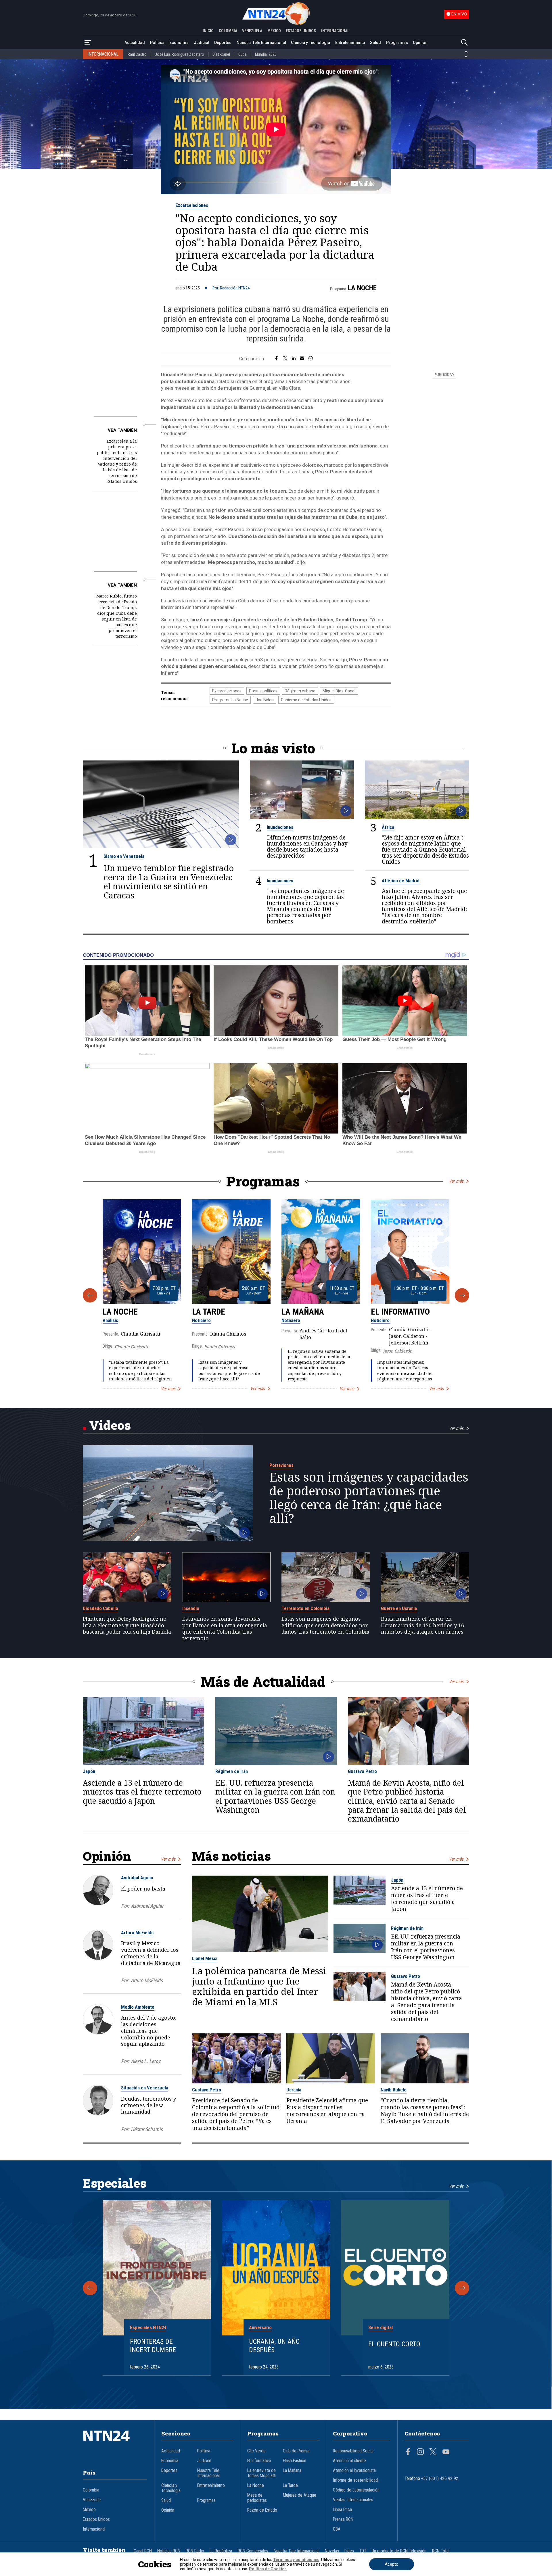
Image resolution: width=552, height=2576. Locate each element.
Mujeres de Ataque (300, 2495)
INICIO (208, 31)
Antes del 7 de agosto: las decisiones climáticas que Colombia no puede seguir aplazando (149, 2031)
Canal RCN (143, 2551)
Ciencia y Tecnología (310, 43)
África (388, 827)
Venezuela (92, 2500)
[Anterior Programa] (90, 1295)
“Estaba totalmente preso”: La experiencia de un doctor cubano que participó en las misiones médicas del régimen (140, 1370)
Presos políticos (263, 691)
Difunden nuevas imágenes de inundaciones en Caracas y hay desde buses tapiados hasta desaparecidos (307, 846)
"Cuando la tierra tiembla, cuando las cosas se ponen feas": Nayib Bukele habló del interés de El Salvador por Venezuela (425, 2111)
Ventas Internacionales (353, 2500)
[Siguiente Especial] (462, 2288)
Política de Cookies (268, 2569)
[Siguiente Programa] (462, 1295)
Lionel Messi (205, 1958)
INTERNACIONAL (335, 31)
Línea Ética (342, 2510)
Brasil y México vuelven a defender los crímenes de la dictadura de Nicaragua (151, 1953)
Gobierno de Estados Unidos (306, 700)
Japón (89, 1771)
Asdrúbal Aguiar (137, 1878)
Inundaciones (280, 827)
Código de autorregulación (356, 2490)
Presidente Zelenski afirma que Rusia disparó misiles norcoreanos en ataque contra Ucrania (327, 2111)
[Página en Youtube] (446, 2452)
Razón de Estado (262, 2510)
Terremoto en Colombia (305, 1608)
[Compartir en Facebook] (276, 359)
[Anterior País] (466, 52)
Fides (349, 2551)
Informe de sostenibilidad (355, 2480)
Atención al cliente (349, 2461)
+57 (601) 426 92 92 (440, 2479)
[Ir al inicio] (115, 2444)
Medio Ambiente (138, 2007)
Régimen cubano (300, 691)
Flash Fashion (295, 2461)
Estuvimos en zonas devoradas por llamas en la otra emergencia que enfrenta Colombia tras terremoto (225, 1629)
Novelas (332, 2551)
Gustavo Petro (362, 1771)
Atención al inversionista (354, 2471)
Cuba (243, 54)
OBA (337, 2529)
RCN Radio (195, 2551)
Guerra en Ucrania (399, 1608)
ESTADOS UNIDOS (301, 31)
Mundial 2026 (266, 54)
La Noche (362, 288)
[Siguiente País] (466, 57)
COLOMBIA (228, 31)
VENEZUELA (252, 31)
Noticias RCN (169, 2551)
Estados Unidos (96, 2519)
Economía (179, 43)
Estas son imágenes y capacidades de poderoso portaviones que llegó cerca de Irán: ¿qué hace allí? (229, 1370)
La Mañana (303, 1312)
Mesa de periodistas (257, 2498)
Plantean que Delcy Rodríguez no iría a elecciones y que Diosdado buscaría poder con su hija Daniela (127, 1625)
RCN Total (441, 2551)
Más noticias (231, 1856)
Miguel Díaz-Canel (339, 691)
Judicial (202, 43)
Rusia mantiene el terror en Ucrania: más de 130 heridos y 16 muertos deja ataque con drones (422, 1625)
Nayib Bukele (394, 2090)
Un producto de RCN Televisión (399, 2551)
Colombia (91, 2490)
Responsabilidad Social (353, 2451)
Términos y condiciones (296, 2560)
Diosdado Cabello (100, 1608)
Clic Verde (256, 2451)
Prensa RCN (343, 2519)
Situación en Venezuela (145, 2088)
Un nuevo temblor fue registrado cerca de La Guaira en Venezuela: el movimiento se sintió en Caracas (169, 882)
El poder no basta (143, 1889)
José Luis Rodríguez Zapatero (180, 54)
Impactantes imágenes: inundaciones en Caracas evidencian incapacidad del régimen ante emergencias (405, 1370)
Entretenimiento (350, 43)
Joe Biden (265, 700)
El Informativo (400, 1312)
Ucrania (294, 2090)
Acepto (392, 2564)
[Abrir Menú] (88, 43)
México (89, 2510)
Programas (397, 43)
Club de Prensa (296, 2451)
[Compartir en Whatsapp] (311, 359)
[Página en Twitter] (433, 2452)
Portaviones (281, 1465)
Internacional (94, 2529)
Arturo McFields (137, 1933)
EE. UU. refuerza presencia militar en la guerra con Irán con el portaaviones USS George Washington (275, 1796)
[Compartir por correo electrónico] (302, 359)
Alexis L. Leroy (145, 2061)
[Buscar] (464, 43)
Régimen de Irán (232, 1771)
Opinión (420, 43)
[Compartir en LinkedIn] (294, 359)
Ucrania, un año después (274, 2346)
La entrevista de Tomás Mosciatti (262, 2473)
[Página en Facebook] (408, 2452)
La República (221, 2551)
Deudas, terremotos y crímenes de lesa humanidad (148, 2105)
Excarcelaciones (192, 205)
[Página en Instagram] (420, 2452)
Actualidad (135, 43)
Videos (110, 1425)
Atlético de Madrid (401, 881)
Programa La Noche (230, 700)
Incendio (191, 1608)
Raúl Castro (137, 54)
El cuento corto (394, 2344)
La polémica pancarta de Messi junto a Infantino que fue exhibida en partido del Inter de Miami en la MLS (259, 1986)
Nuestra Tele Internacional (261, 43)
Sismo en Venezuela (124, 856)
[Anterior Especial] (90, 2288)
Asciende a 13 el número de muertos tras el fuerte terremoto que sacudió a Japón (142, 1792)
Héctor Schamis (147, 2129)
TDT (363, 2551)
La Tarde (209, 1312)
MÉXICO (274, 31)
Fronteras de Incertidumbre (153, 2346)
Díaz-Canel (221, 54)
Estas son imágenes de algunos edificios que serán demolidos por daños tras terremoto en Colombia (325, 1625)
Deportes (223, 43)
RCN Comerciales (253, 2551)
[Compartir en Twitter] (285, 359)
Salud (375, 43)
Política (157, 43)
